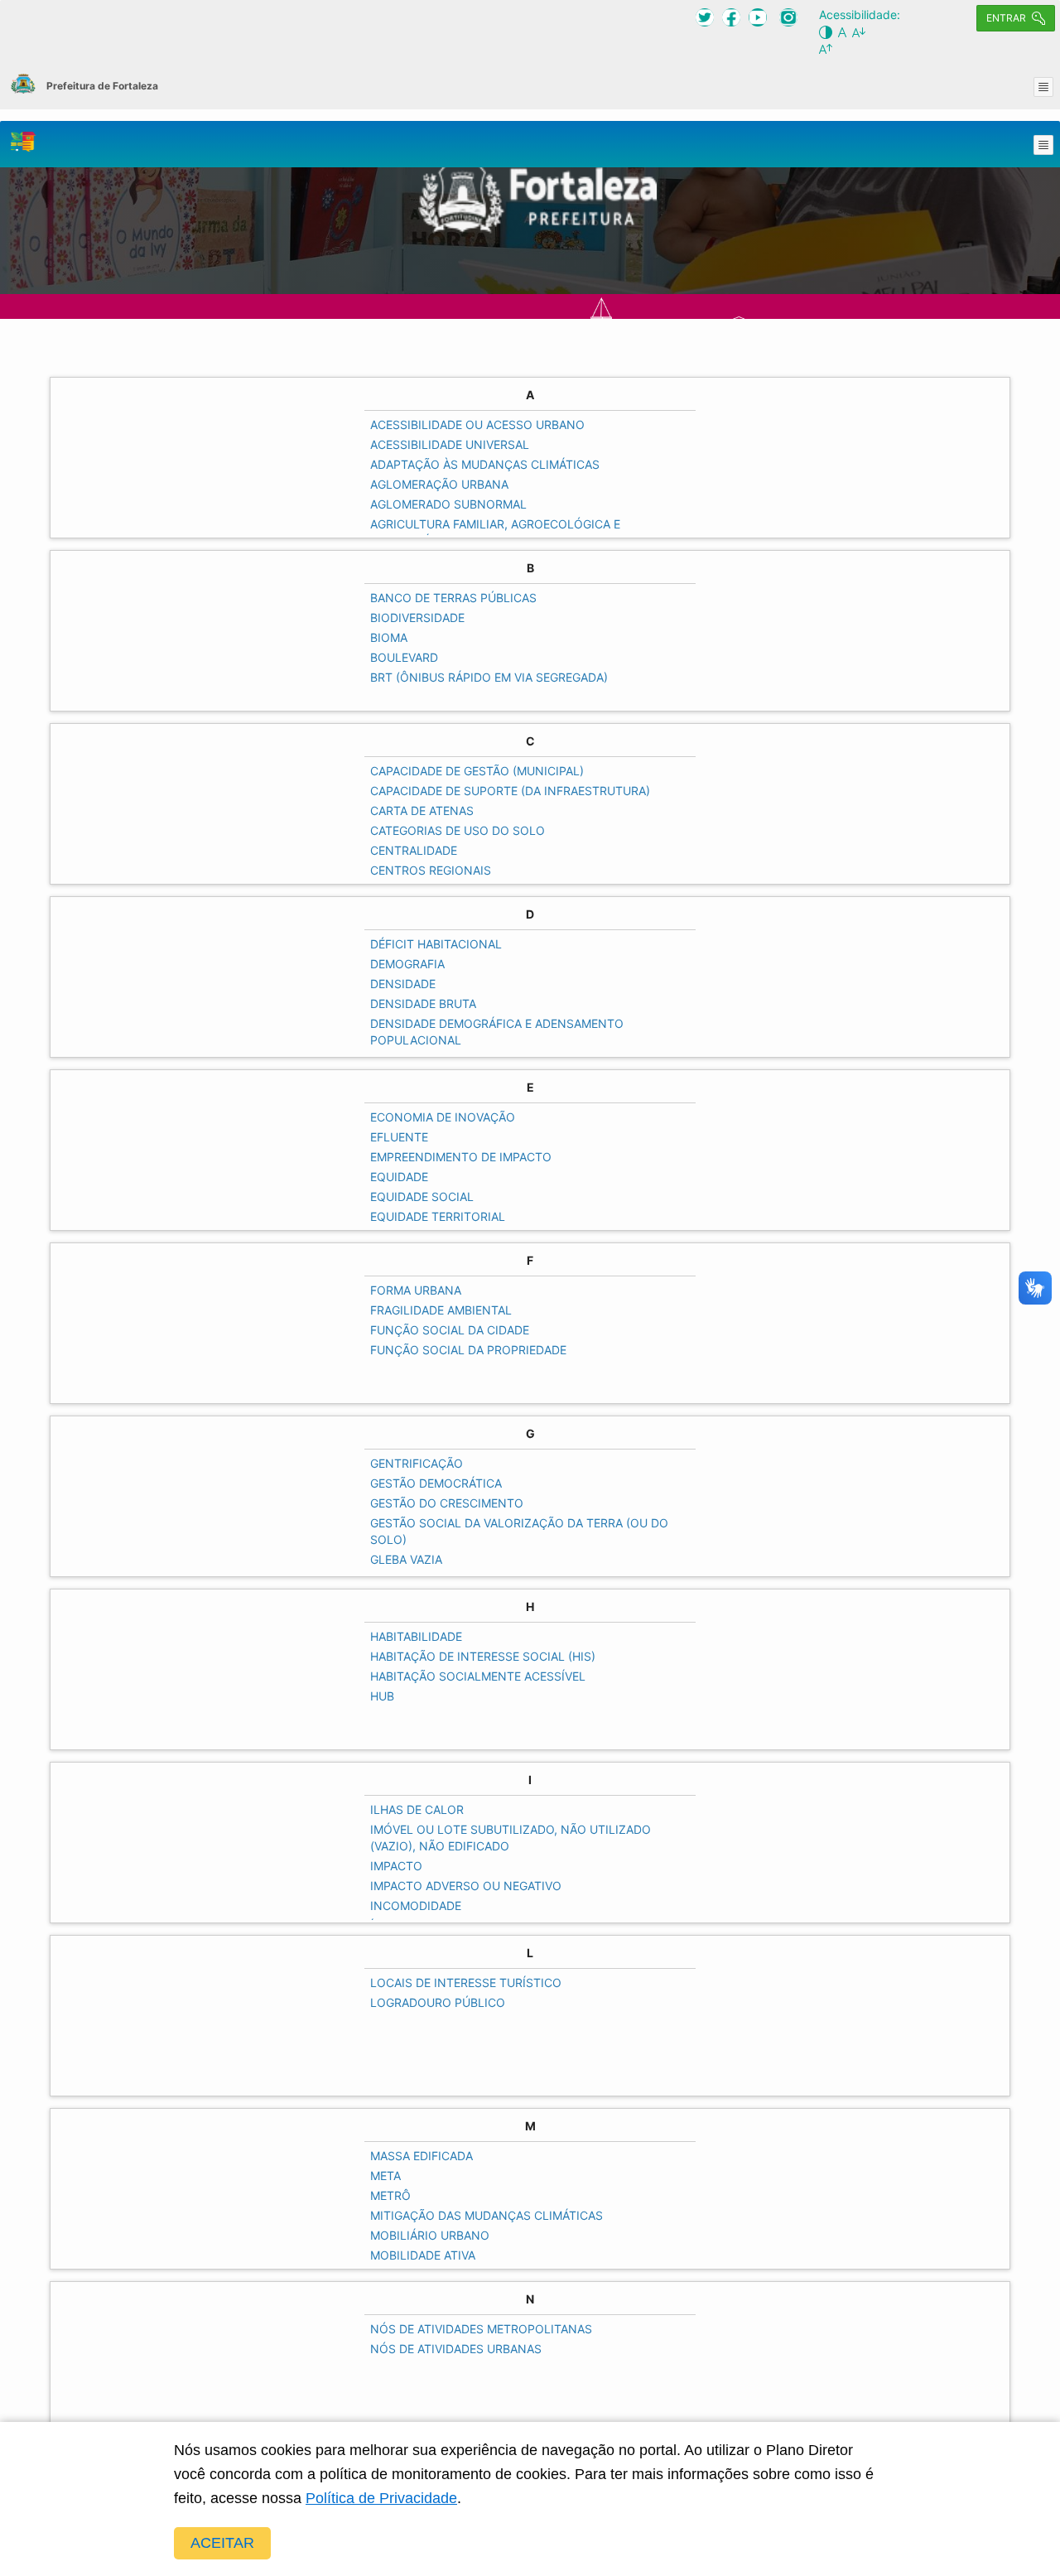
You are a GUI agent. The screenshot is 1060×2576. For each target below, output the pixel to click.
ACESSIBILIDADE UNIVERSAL (450, 444)
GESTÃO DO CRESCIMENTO (447, 1503)
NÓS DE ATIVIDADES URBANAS (456, 2349)
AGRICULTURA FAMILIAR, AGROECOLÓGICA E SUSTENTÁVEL (495, 532)
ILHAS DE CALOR (417, 1809)
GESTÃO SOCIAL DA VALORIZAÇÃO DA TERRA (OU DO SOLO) (519, 1531)
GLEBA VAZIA (406, 1559)
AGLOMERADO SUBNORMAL (448, 504)
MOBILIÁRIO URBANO (430, 2235)
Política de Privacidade (381, 2498)
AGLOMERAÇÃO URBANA (439, 484)
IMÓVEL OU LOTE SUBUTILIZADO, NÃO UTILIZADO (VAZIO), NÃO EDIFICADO (511, 1838)
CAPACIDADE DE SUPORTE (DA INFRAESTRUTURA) (510, 791)
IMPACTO (396, 1866)
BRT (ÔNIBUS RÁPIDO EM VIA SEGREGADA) (489, 677)
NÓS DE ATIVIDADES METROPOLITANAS (481, 2329)
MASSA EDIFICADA (422, 2156)
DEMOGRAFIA (407, 964)
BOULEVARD (404, 657)
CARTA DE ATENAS (422, 810)
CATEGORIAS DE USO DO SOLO (458, 830)
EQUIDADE (399, 1177)
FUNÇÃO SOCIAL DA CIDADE (450, 1330)
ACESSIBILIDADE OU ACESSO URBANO (477, 425)
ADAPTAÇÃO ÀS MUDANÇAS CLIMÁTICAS (485, 464)
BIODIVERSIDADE (417, 617)
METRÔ (390, 2195)
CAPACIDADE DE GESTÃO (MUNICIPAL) (477, 771)
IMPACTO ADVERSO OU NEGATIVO (466, 1886)
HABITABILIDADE (416, 1636)
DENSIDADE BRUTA (423, 1003)
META (385, 2176)
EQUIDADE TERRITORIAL (438, 1216)
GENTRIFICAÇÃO (417, 1463)
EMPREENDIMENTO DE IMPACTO (461, 1157)
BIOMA (389, 637)
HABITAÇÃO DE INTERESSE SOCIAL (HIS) (483, 1656)
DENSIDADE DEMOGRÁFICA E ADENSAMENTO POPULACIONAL (497, 1032)
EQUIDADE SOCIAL (422, 1196)
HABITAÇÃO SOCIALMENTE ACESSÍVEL (478, 1676)
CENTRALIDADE (414, 850)
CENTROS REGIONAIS (431, 870)
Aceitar (222, 2543)
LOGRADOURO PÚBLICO (438, 2002)
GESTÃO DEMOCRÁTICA (436, 1483)
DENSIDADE (403, 984)
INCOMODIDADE (416, 1905)
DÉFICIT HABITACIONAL (436, 944)
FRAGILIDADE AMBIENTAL (441, 1310)
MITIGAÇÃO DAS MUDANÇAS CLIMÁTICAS (487, 2215)
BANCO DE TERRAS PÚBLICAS (453, 598)
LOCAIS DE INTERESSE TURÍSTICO (466, 1983)
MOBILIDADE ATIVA (423, 2255)
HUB (382, 1696)
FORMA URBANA (416, 1290)
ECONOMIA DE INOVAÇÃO (443, 1117)
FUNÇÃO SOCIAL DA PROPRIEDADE (468, 1350)
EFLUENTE (399, 1137)
